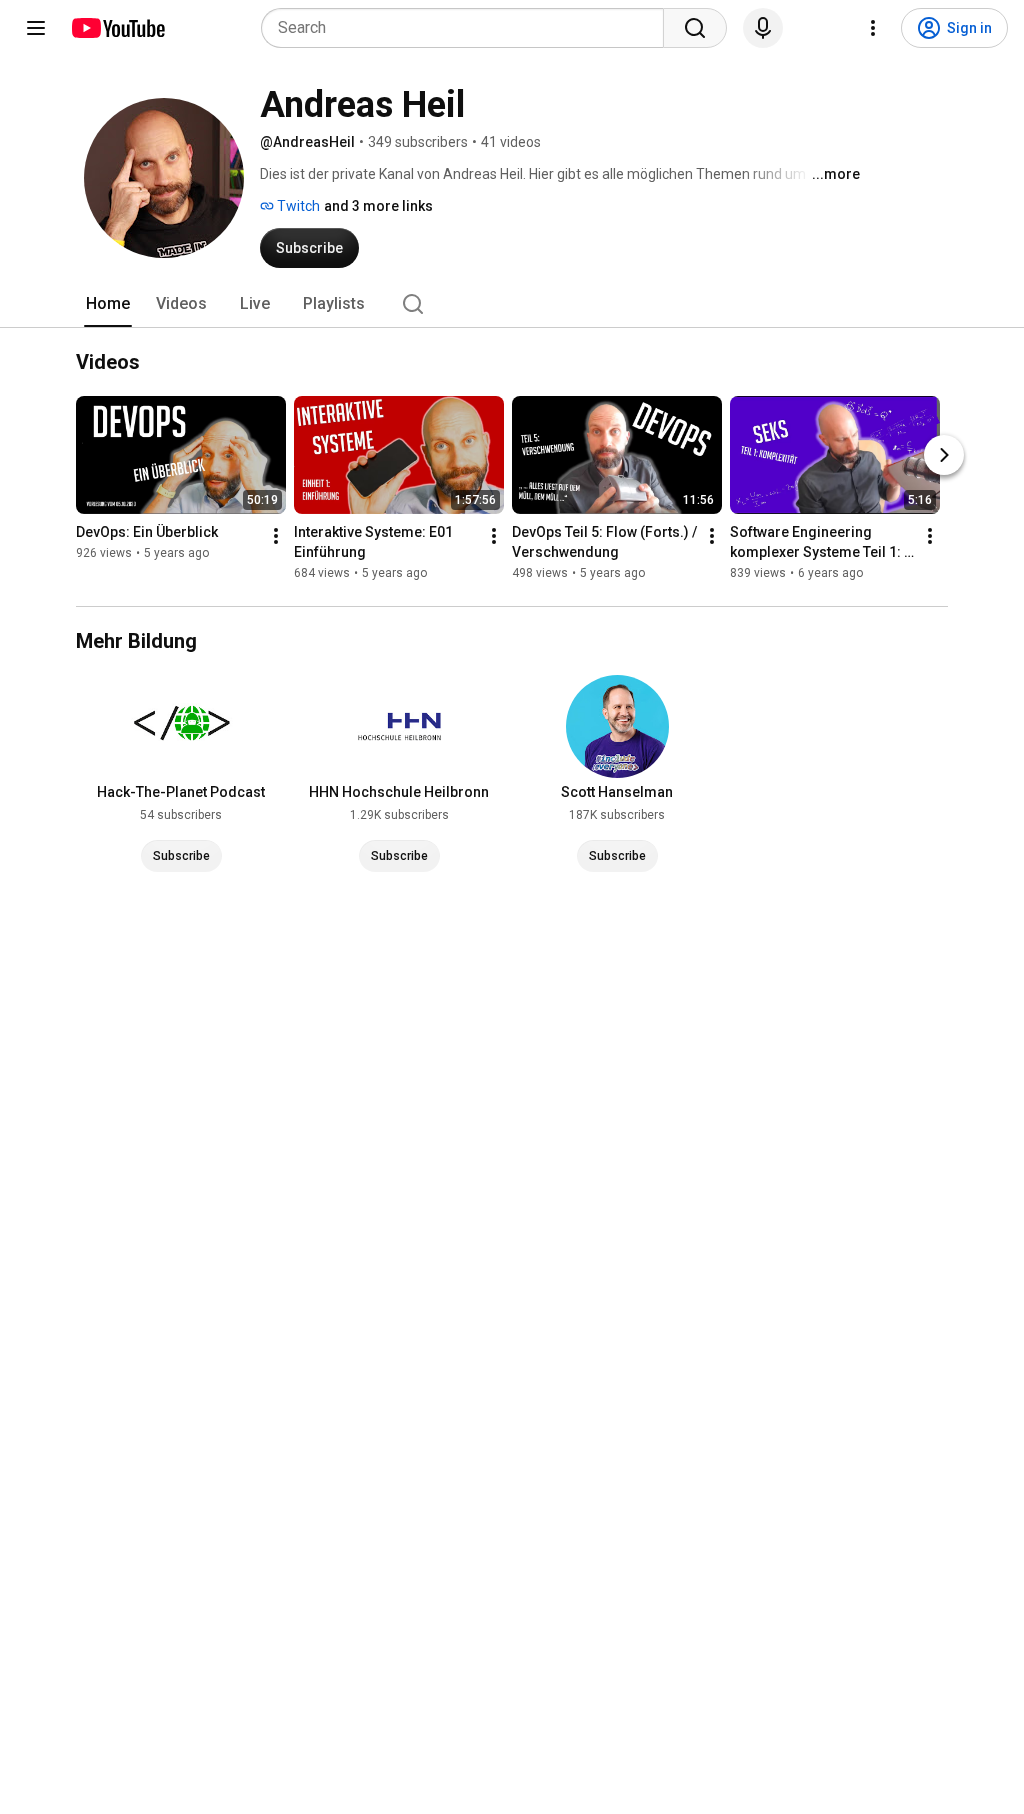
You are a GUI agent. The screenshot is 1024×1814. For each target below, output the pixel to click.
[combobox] (468, 28)
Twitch (297, 206)
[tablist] (512, 304)
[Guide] (36, 28)
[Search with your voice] (763, 28)
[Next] (944, 455)
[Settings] (873, 28)
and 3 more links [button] (378, 206)
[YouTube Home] (117, 28)
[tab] (108, 304)
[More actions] (276, 536)
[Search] (695, 28)
